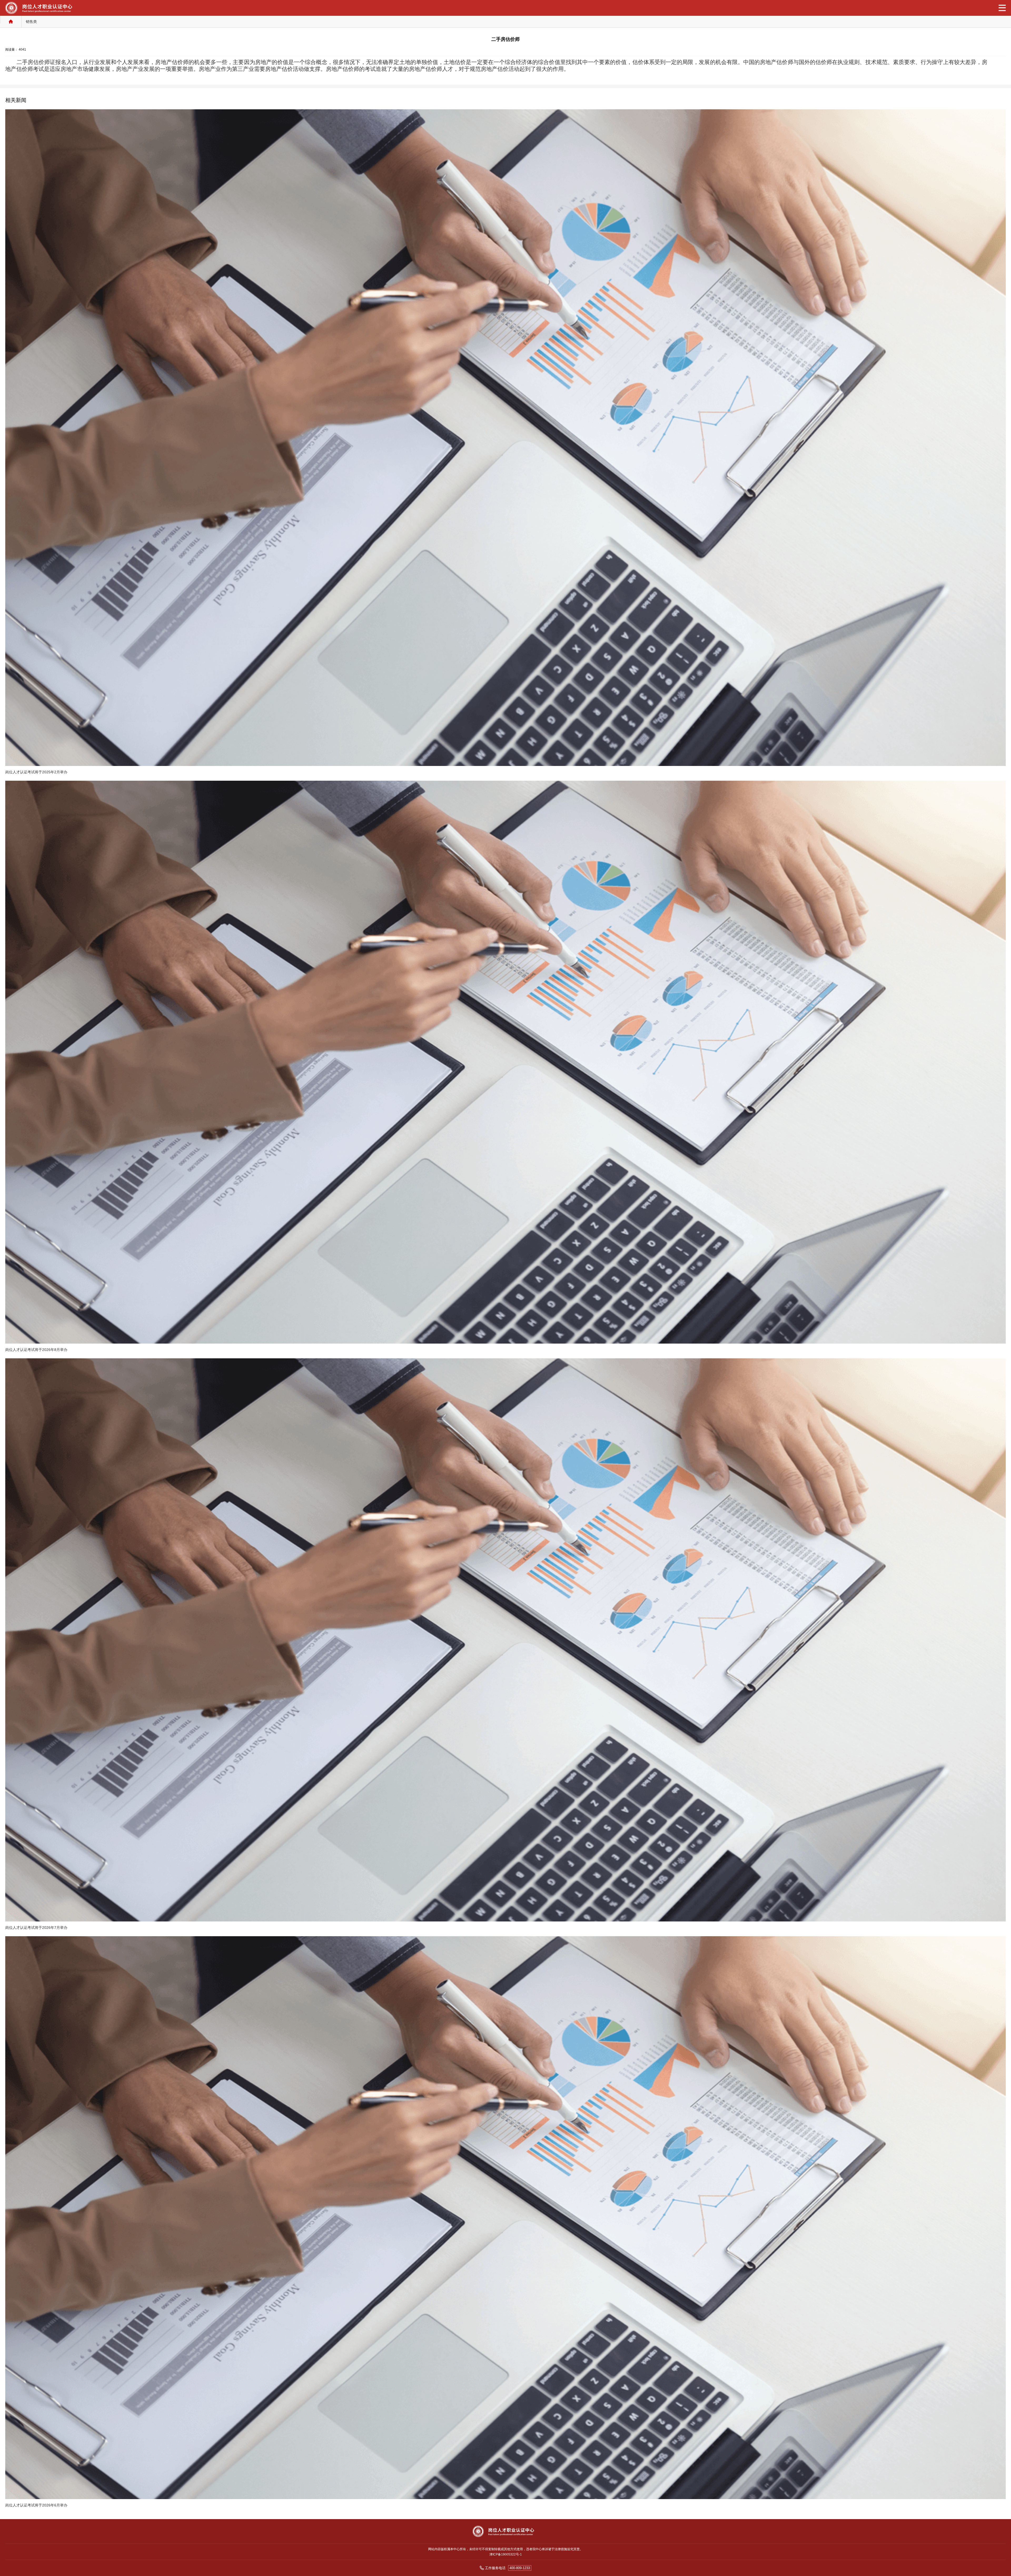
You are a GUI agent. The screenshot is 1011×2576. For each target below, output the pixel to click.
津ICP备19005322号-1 (506, 2554)
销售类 (31, 22)
